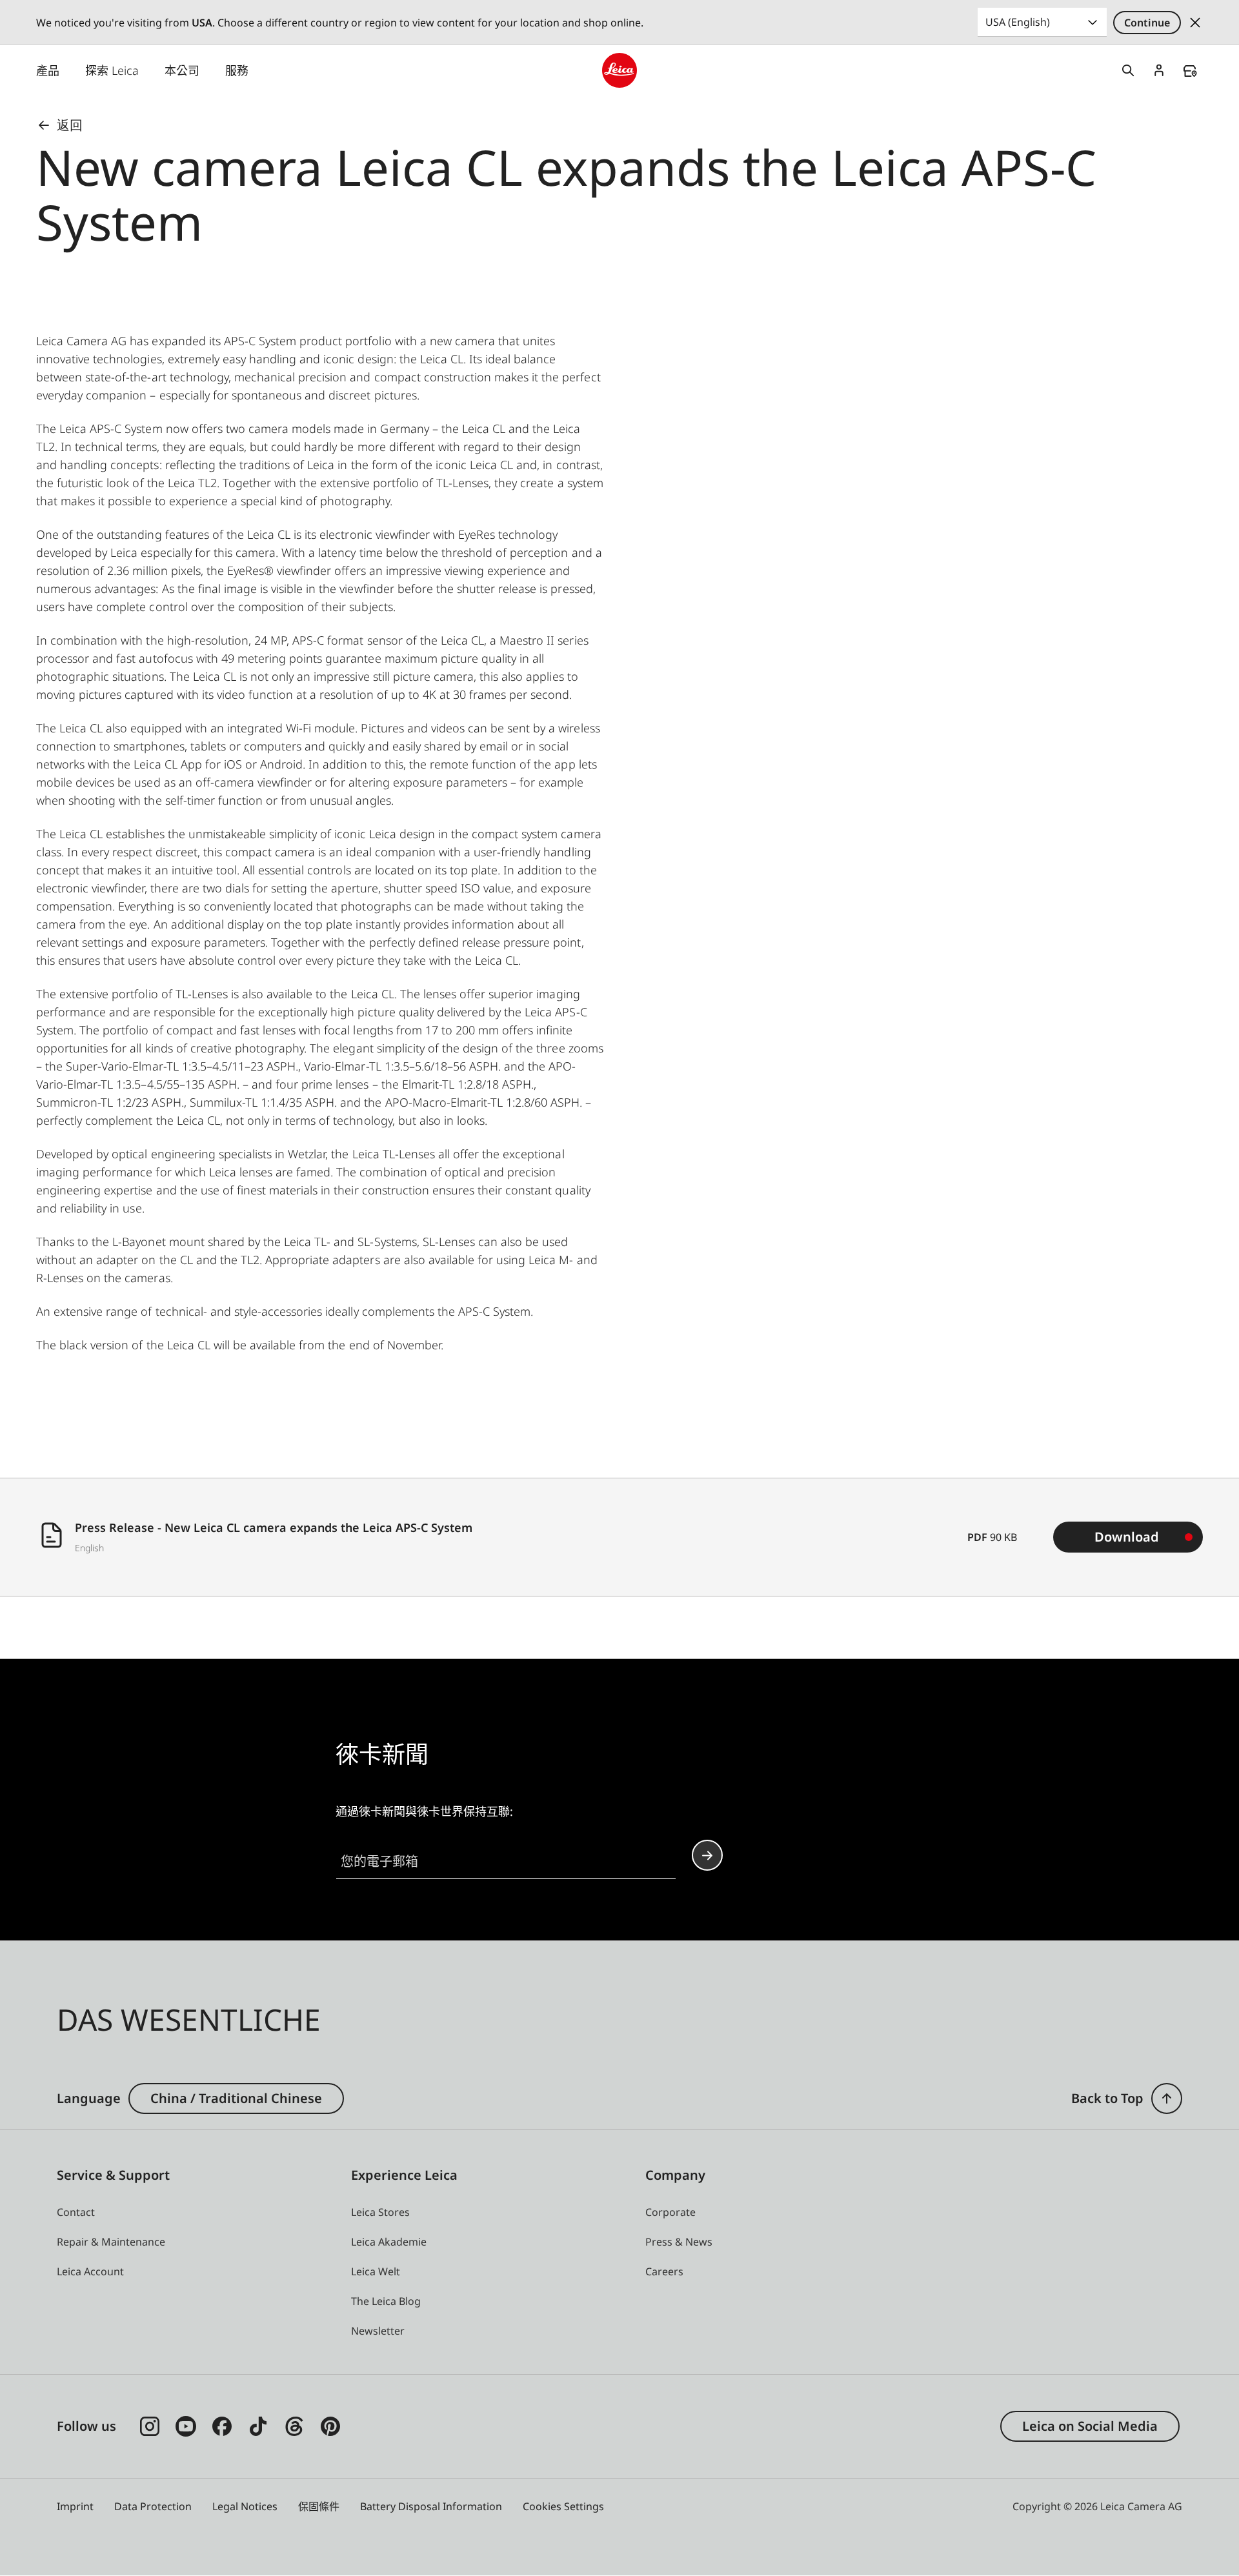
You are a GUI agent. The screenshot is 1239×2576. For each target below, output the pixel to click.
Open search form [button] (1128, 70)
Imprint (75, 2506)
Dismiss (1195, 23)
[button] (1167, 2098)
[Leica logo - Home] (619, 70)
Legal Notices (245, 2506)
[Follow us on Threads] (294, 2426)
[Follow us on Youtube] (186, 2426)
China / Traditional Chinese (236, 2098)
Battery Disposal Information (431, 2506)
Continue (1147, 23)
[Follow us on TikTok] (258, 2426)
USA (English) (1018, 22)
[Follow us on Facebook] (222, 2426)
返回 (70, 125)
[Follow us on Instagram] (150, 2426)
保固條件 (319, 2506)
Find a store (1190, 71)
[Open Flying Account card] (1159, 70)
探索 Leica (112, 70)
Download (1127, 1537)
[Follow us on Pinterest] (330, 2426)
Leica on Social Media (1090, 2426)
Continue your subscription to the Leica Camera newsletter (707, 1855)
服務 (237, 70)
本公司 (182, 70)
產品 (48, 70)
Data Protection (153, 2506)
